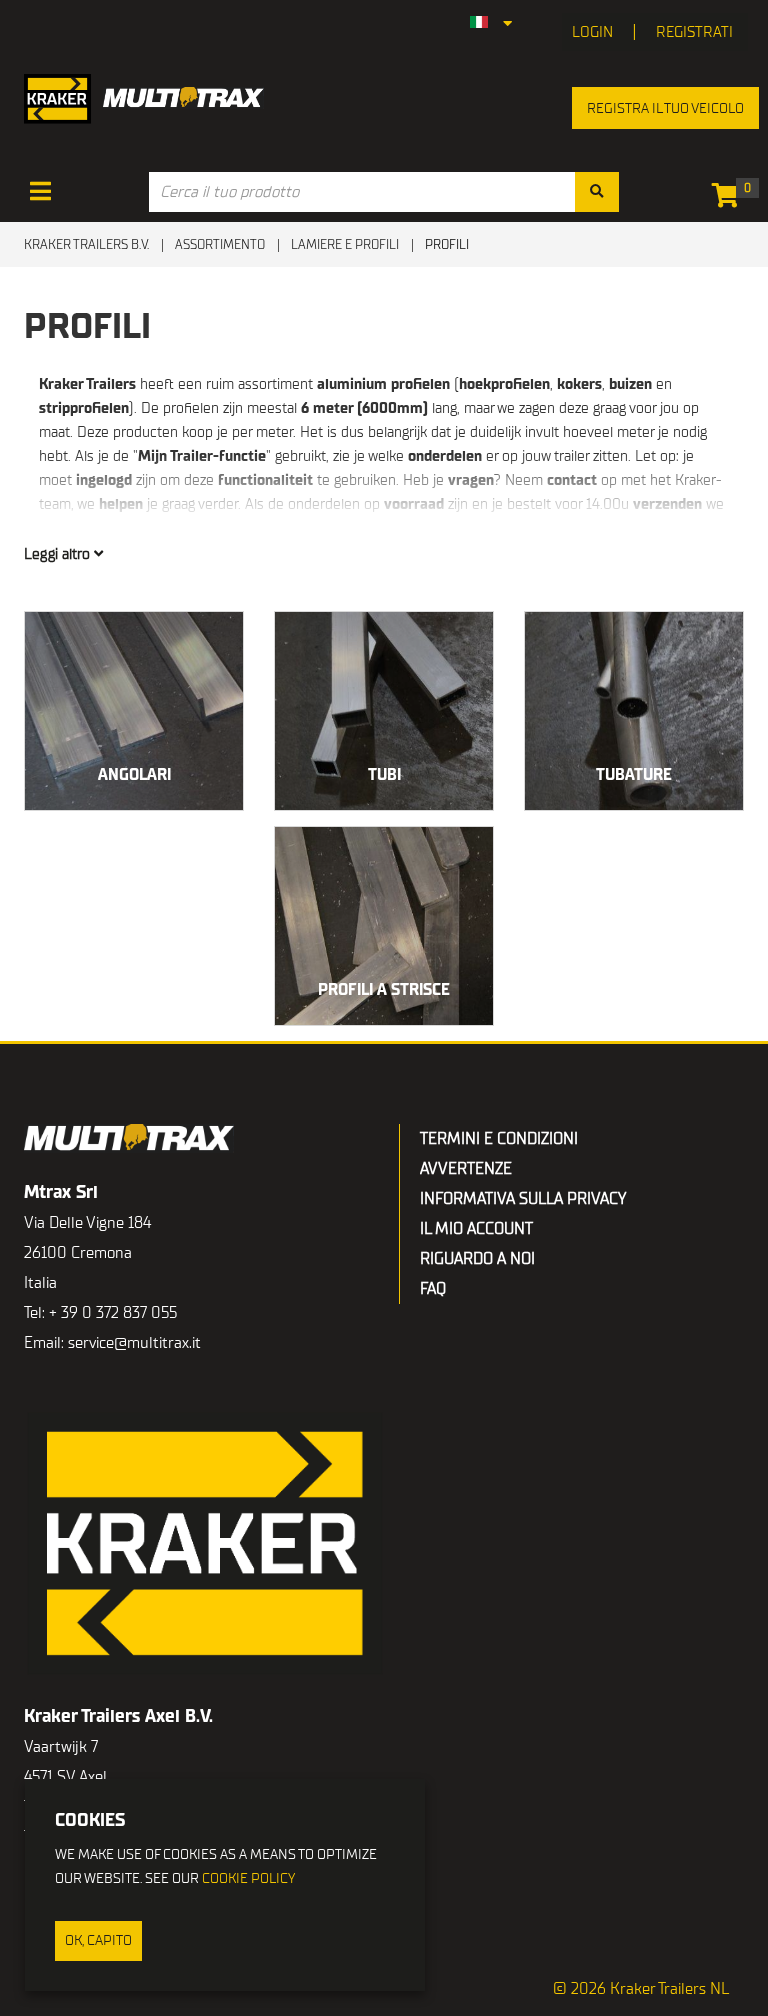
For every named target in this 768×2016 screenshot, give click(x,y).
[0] (730, 199)
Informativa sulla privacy (523, 1199)
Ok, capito (98, 1940)
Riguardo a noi (477, 1259)
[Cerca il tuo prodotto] (597, 192)
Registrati (694, 32)
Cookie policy (248, 1878)
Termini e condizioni (499, 1139)
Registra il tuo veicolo (665, 108)
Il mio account (476, 1229)
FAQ (433, 1289)
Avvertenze (466, 1169)
